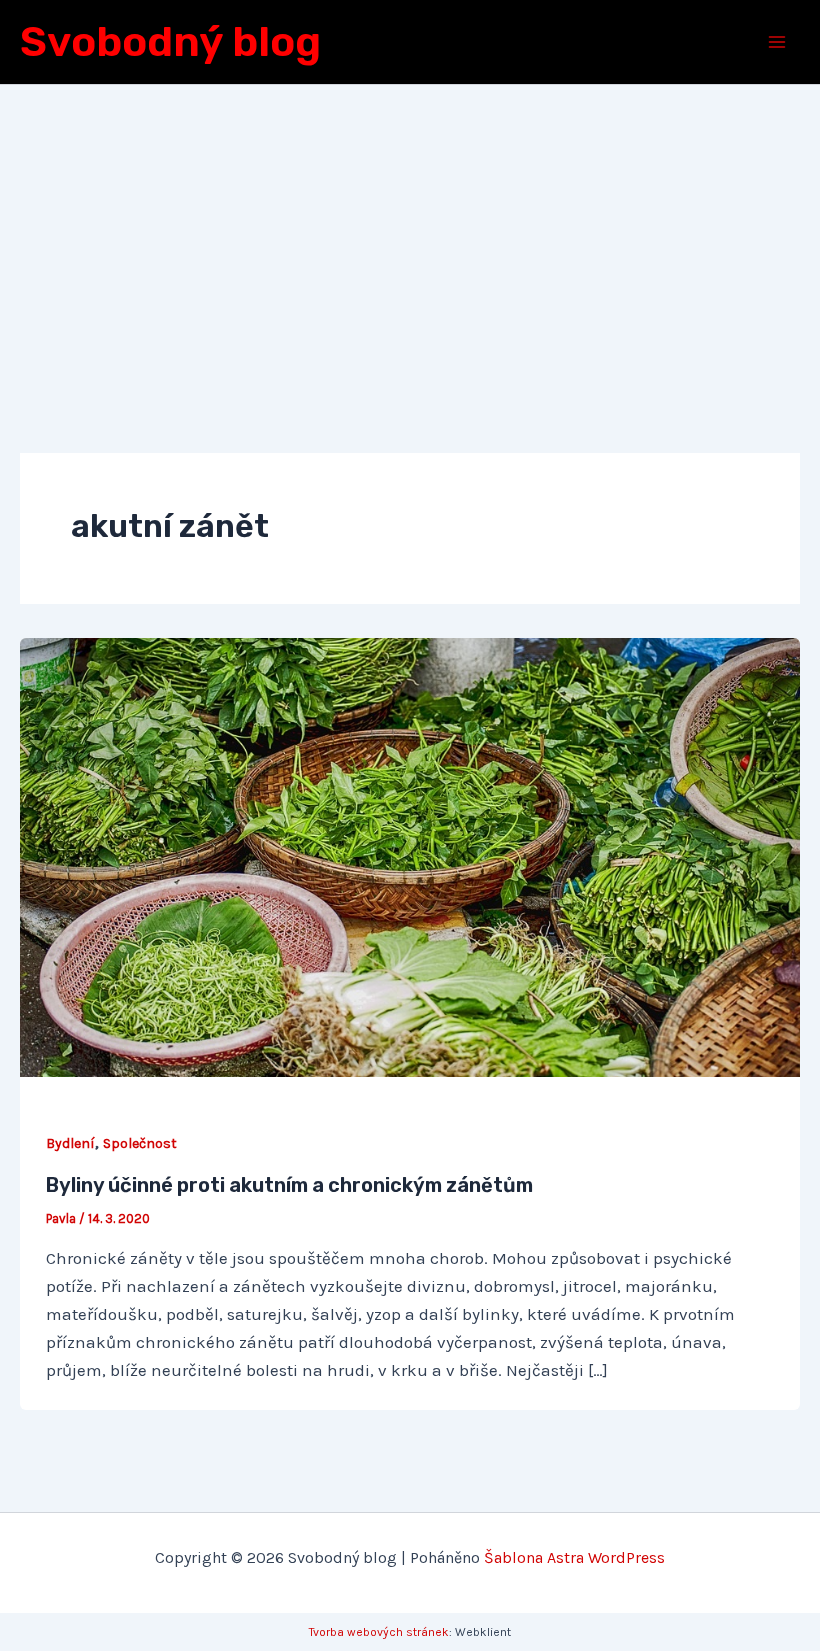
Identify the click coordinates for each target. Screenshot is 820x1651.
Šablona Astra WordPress (574, 1557)
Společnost (140, 1143)
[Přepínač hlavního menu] (778, 42)
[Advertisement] (410, 235)
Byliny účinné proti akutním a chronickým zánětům (289, 1185)
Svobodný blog (170, 42)
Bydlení (70, 1143)
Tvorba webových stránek (379, 1632)
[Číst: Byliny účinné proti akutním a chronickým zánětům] (410, 856)
